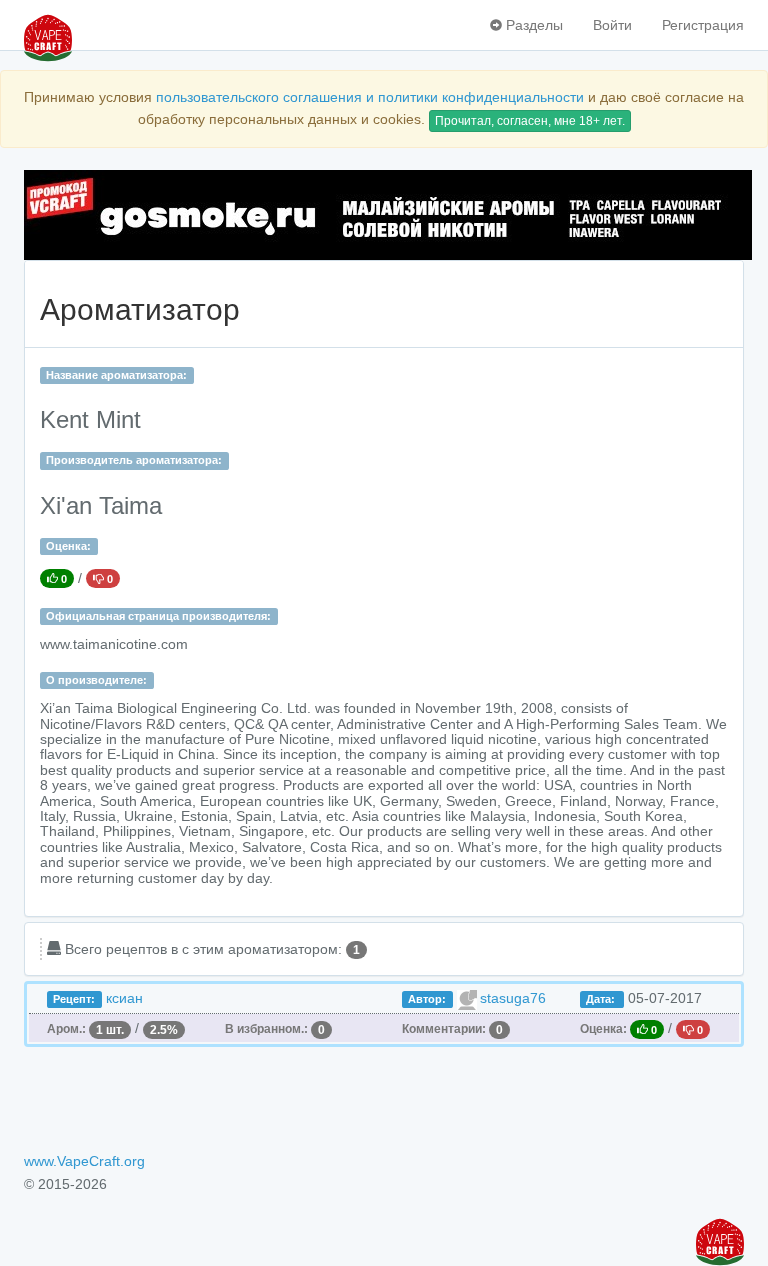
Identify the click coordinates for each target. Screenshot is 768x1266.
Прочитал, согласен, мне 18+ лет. (530, 121)
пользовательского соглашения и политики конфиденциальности (370, 97)
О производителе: (96, 680)
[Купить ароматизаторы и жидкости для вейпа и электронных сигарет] (384, 215)
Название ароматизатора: (116, 375)
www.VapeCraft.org (84, 1161)
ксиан (124, 998)
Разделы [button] (532, 25)
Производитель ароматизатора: (134, 460)
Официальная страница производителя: (158, 616)
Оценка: (68, 546)
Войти (612, 25)
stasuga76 (513, 998)
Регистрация (703, 25)
